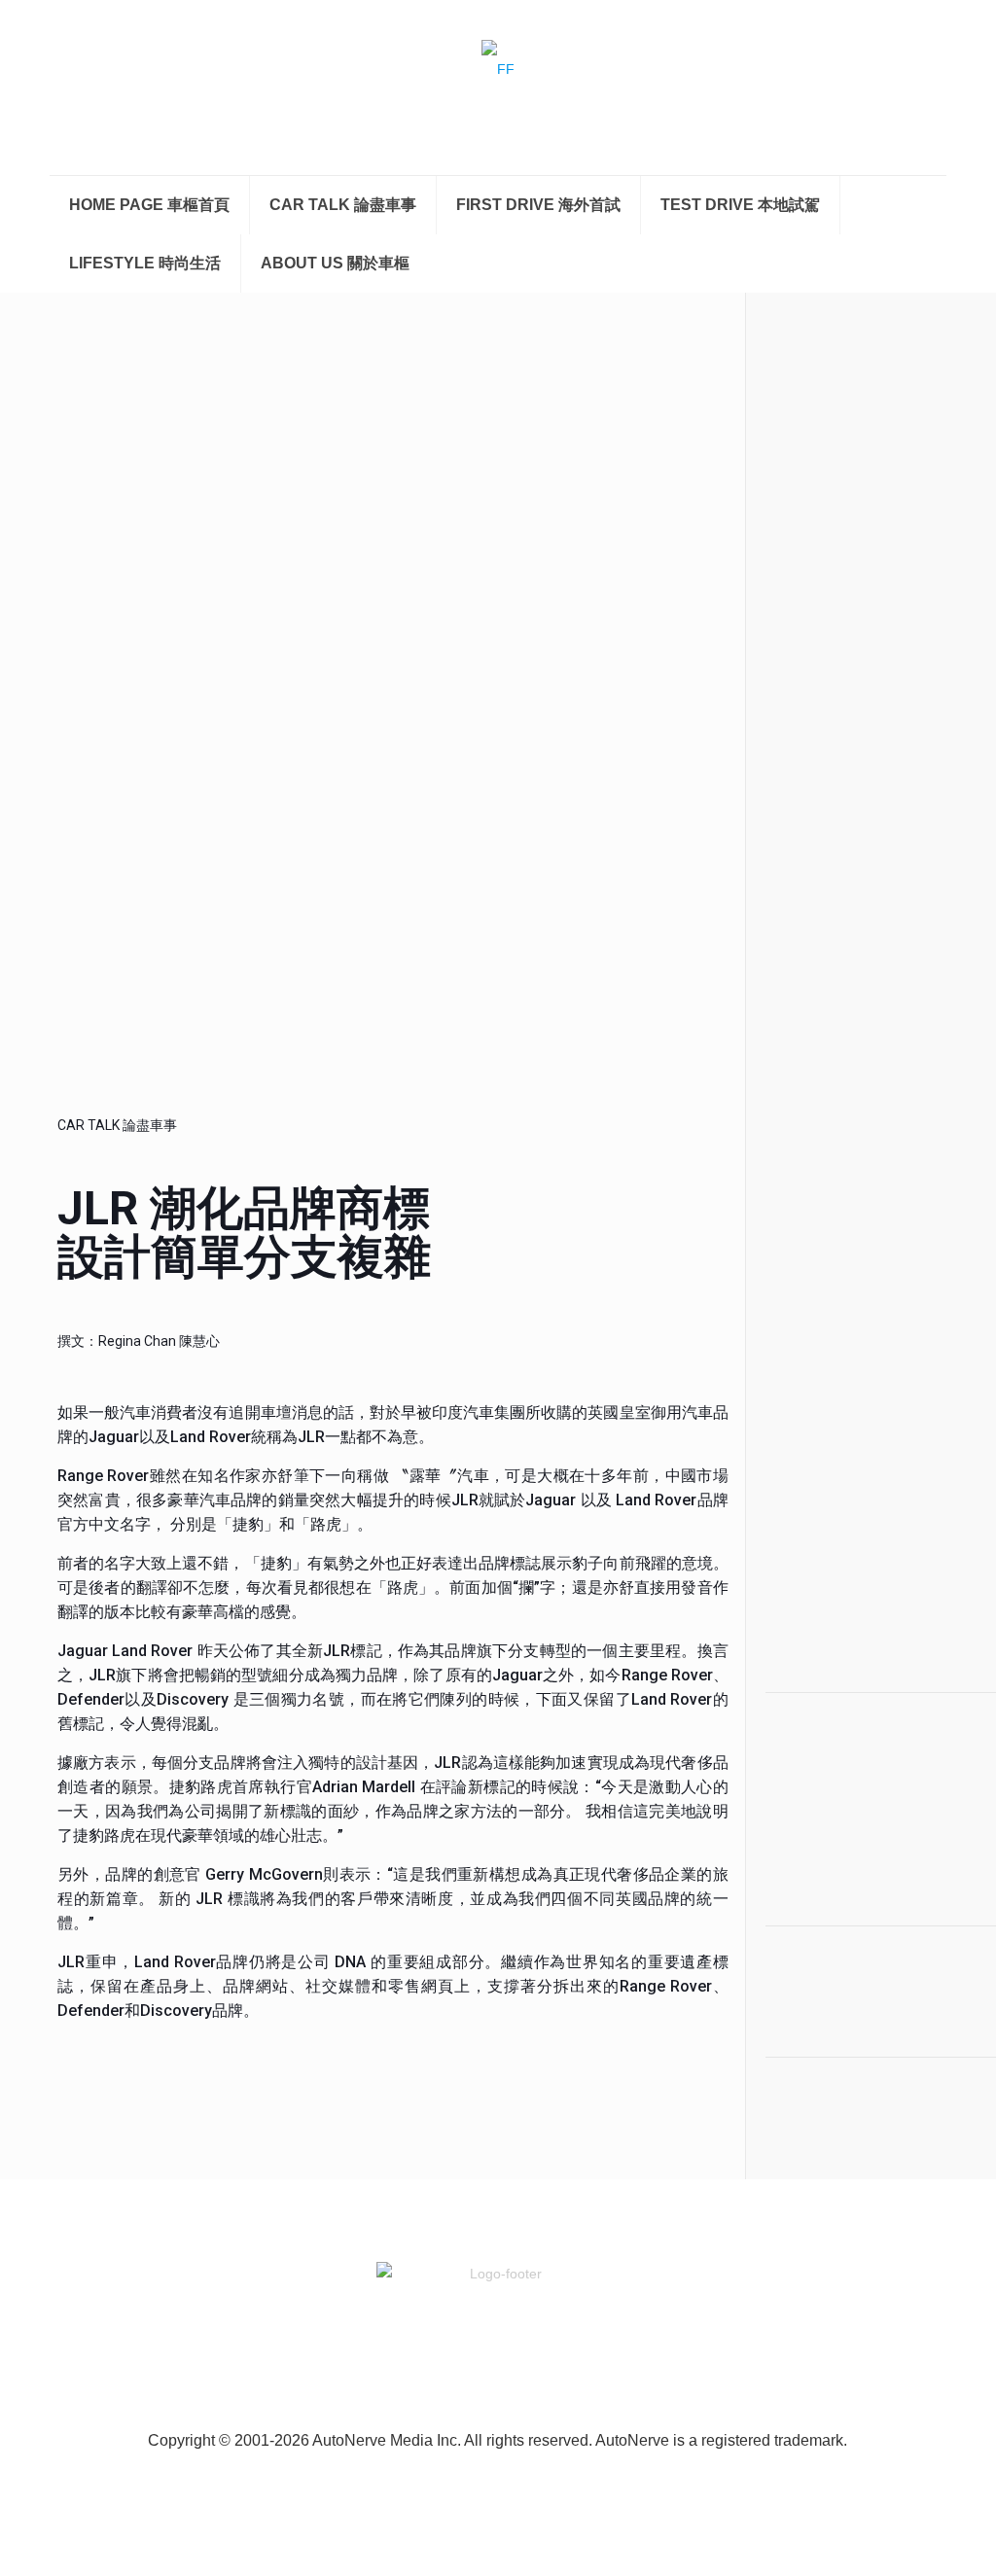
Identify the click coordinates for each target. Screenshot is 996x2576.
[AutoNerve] (498, 88)
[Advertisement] (851, 1333)
